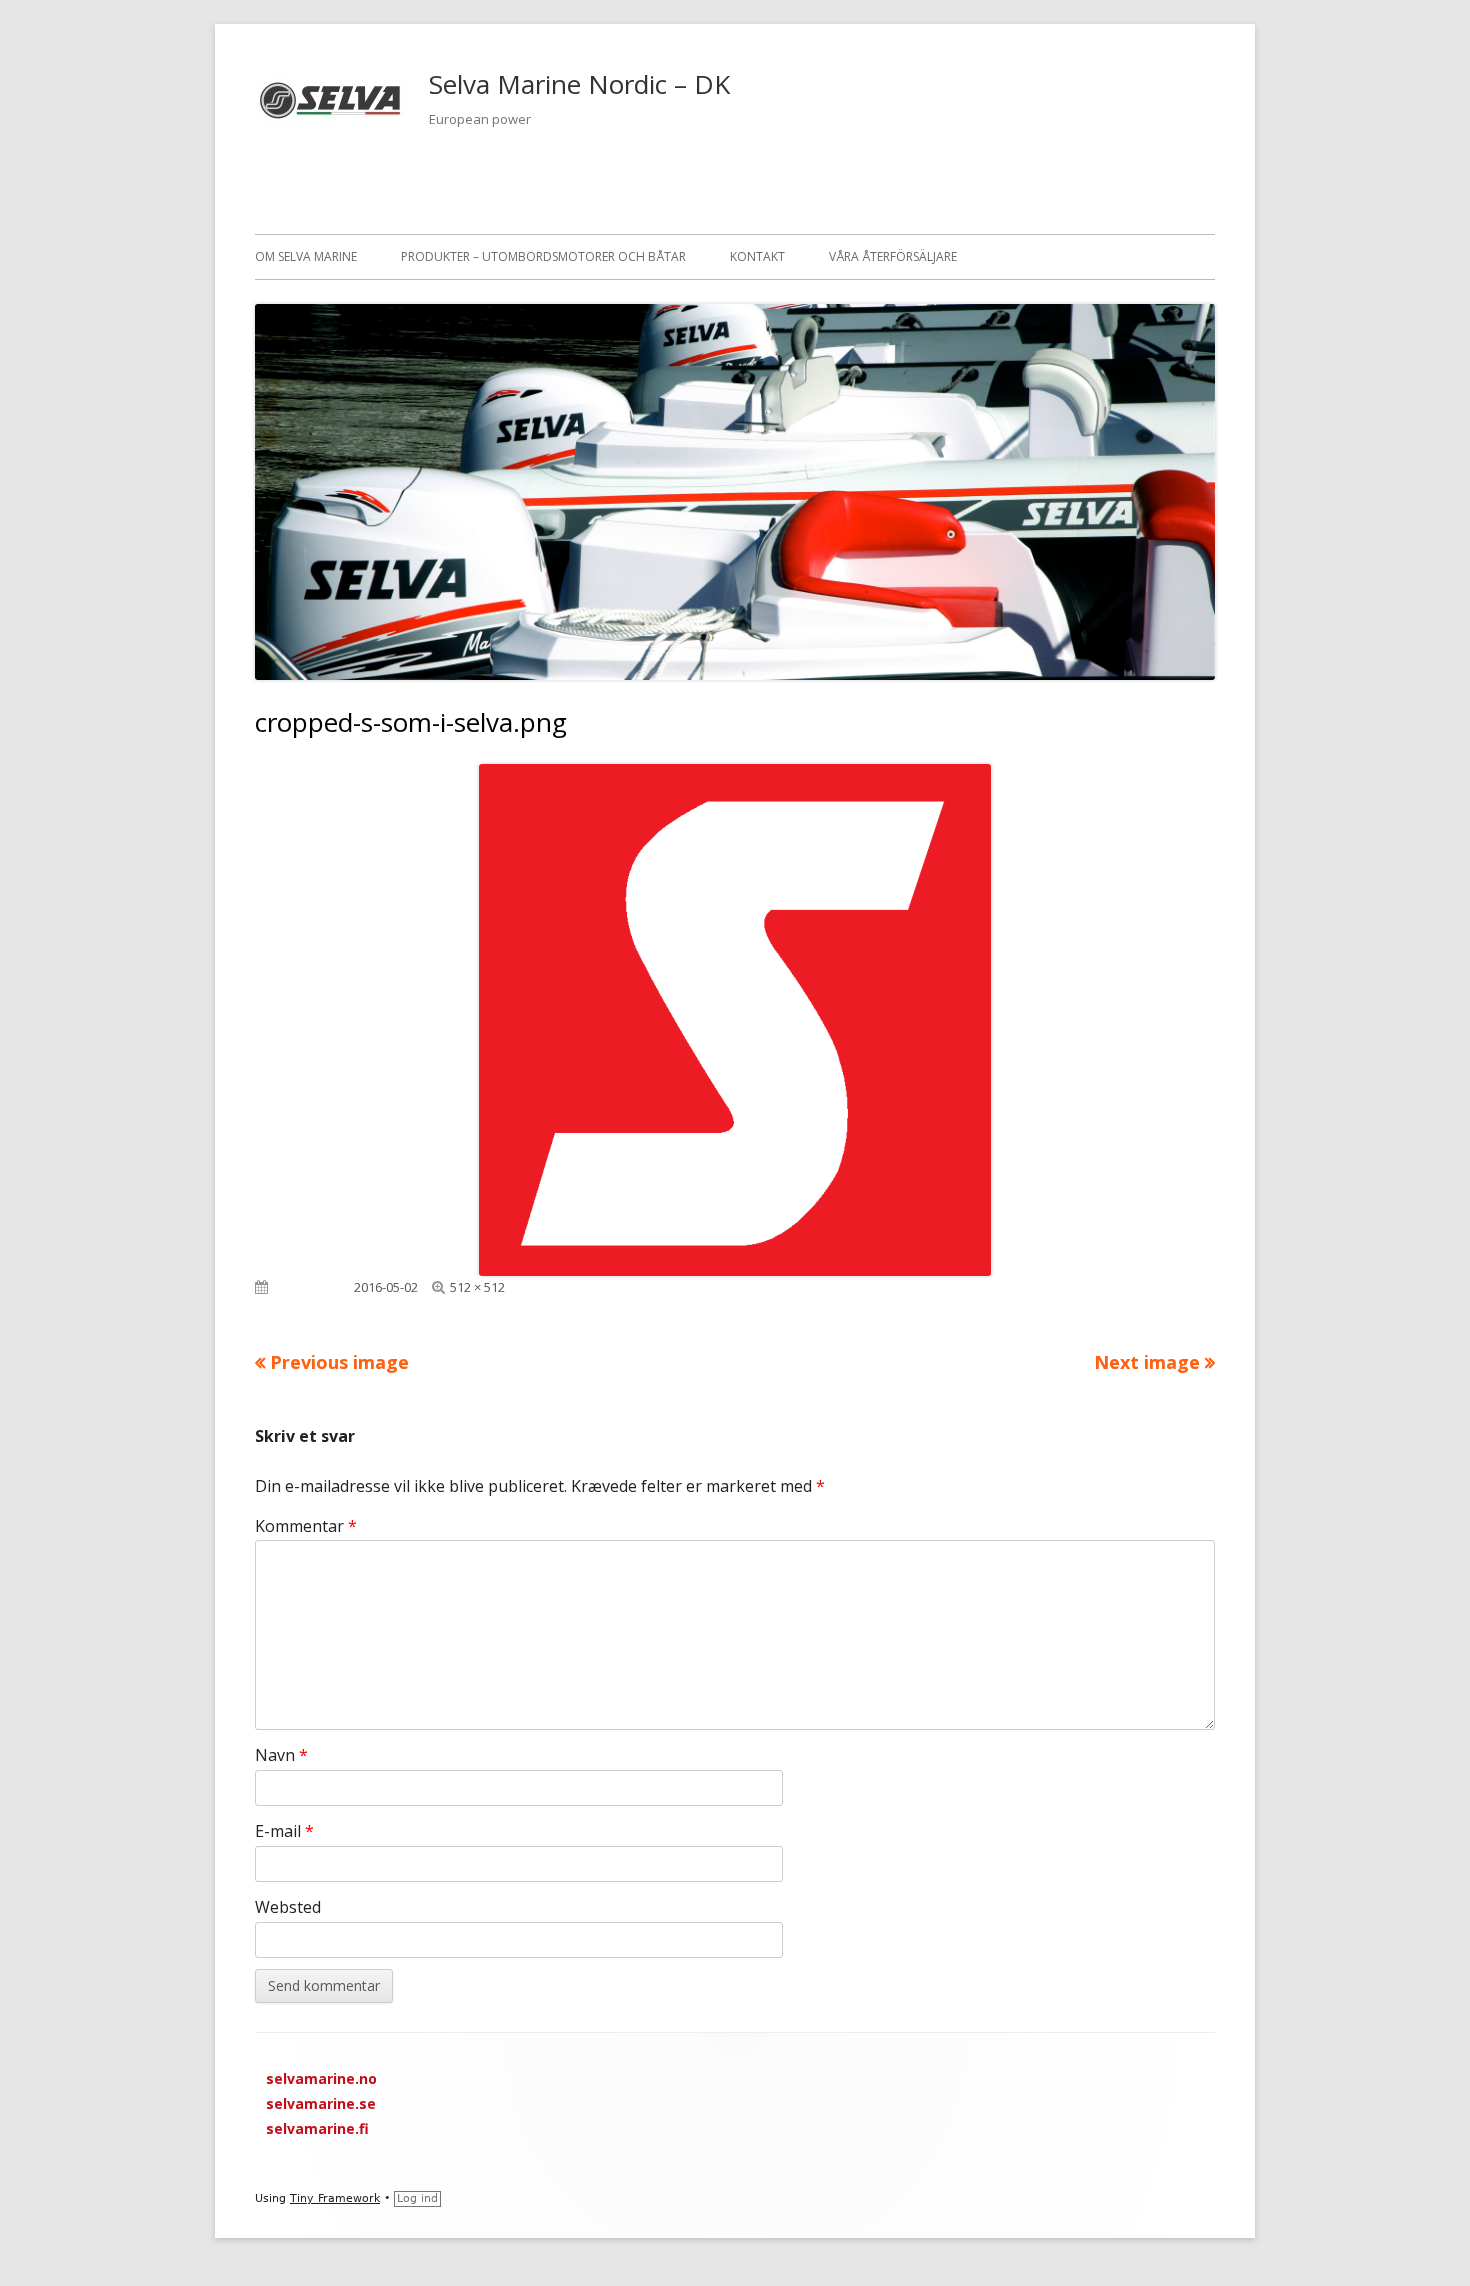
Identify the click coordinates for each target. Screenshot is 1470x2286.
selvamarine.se (321, 2103)
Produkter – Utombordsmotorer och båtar (543, 256)
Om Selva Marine (306, 256)
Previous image (339, 1362)
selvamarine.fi (317, 2128)
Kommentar (306, 1526)
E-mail (284, 1831)
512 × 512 (477, 1287)
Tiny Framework (335, 2198)
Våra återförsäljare (893, 256)
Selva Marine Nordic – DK (579, 84)
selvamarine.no (321, 2078)
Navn (281, 1755)
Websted (288, 1907)
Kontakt (757, 256)
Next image (1147, 1362)
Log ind (417, 2198)
